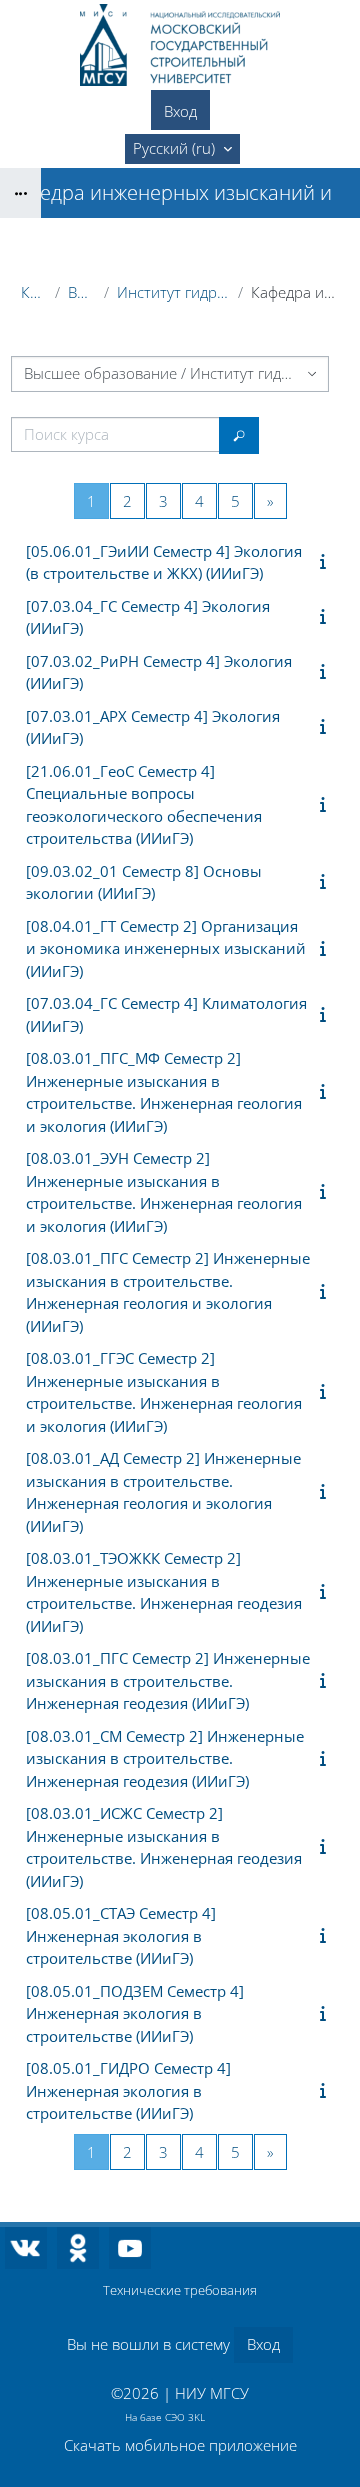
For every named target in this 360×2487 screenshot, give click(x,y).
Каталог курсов (34, 292)
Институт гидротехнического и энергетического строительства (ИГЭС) (173, 292)
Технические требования (180, 2290)
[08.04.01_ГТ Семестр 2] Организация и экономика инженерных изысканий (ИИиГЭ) (166, 948)
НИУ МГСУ (212, 2393)
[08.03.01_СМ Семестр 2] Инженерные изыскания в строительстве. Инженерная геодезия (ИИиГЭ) (165, 1758)
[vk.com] (26, 2248)
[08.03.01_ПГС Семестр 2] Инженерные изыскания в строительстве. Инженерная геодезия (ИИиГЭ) (168, 1680)
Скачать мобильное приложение (180, 2445)
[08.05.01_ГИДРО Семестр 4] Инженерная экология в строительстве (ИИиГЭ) (128, 2090)
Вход (180, 111)
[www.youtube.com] (130, 2248)
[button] (182, 149)
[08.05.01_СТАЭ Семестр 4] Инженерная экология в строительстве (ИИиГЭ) (121, 1935)
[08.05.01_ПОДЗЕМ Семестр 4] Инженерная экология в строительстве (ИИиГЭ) (135, 2013)
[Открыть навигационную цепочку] (20, 193)
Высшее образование (82, 292)
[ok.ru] (78, 2248)
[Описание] (327, 561)
